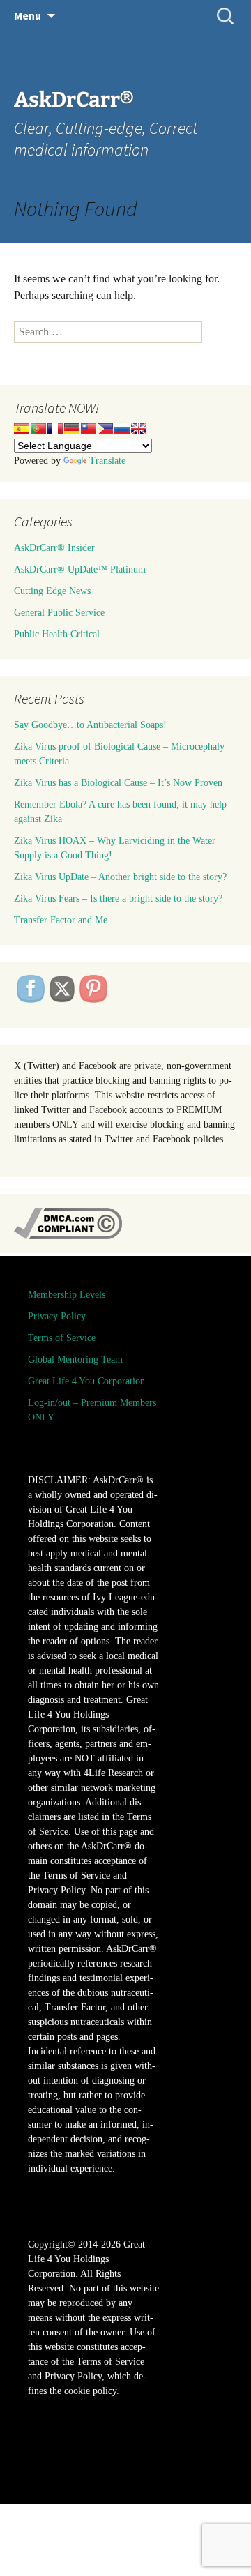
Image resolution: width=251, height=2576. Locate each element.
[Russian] (122, 429)
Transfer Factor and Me (61, 920)
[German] (72, 429)
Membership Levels (67, 1295)
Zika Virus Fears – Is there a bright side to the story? (118, 899)
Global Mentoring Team (75, 1359)
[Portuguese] (38, 429)
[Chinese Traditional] (89, 429)
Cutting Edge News (52, 591)
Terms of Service (62, 1338)
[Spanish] (22, 429)
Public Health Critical (57, 634)
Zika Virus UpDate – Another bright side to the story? (120, 877)
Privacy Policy (57, 1316)
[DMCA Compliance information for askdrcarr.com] (68, 1223)
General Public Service (59, 613)
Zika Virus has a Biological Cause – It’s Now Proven (118, 783)
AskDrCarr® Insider (54, 548)
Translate (107, 461)
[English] (139, 429)
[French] (55, 429)
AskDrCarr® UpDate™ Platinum (80, 569)
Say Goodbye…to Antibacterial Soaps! (90, 725)
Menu (28, 15)
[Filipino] (105, 429)
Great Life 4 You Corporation (86, 1381)
